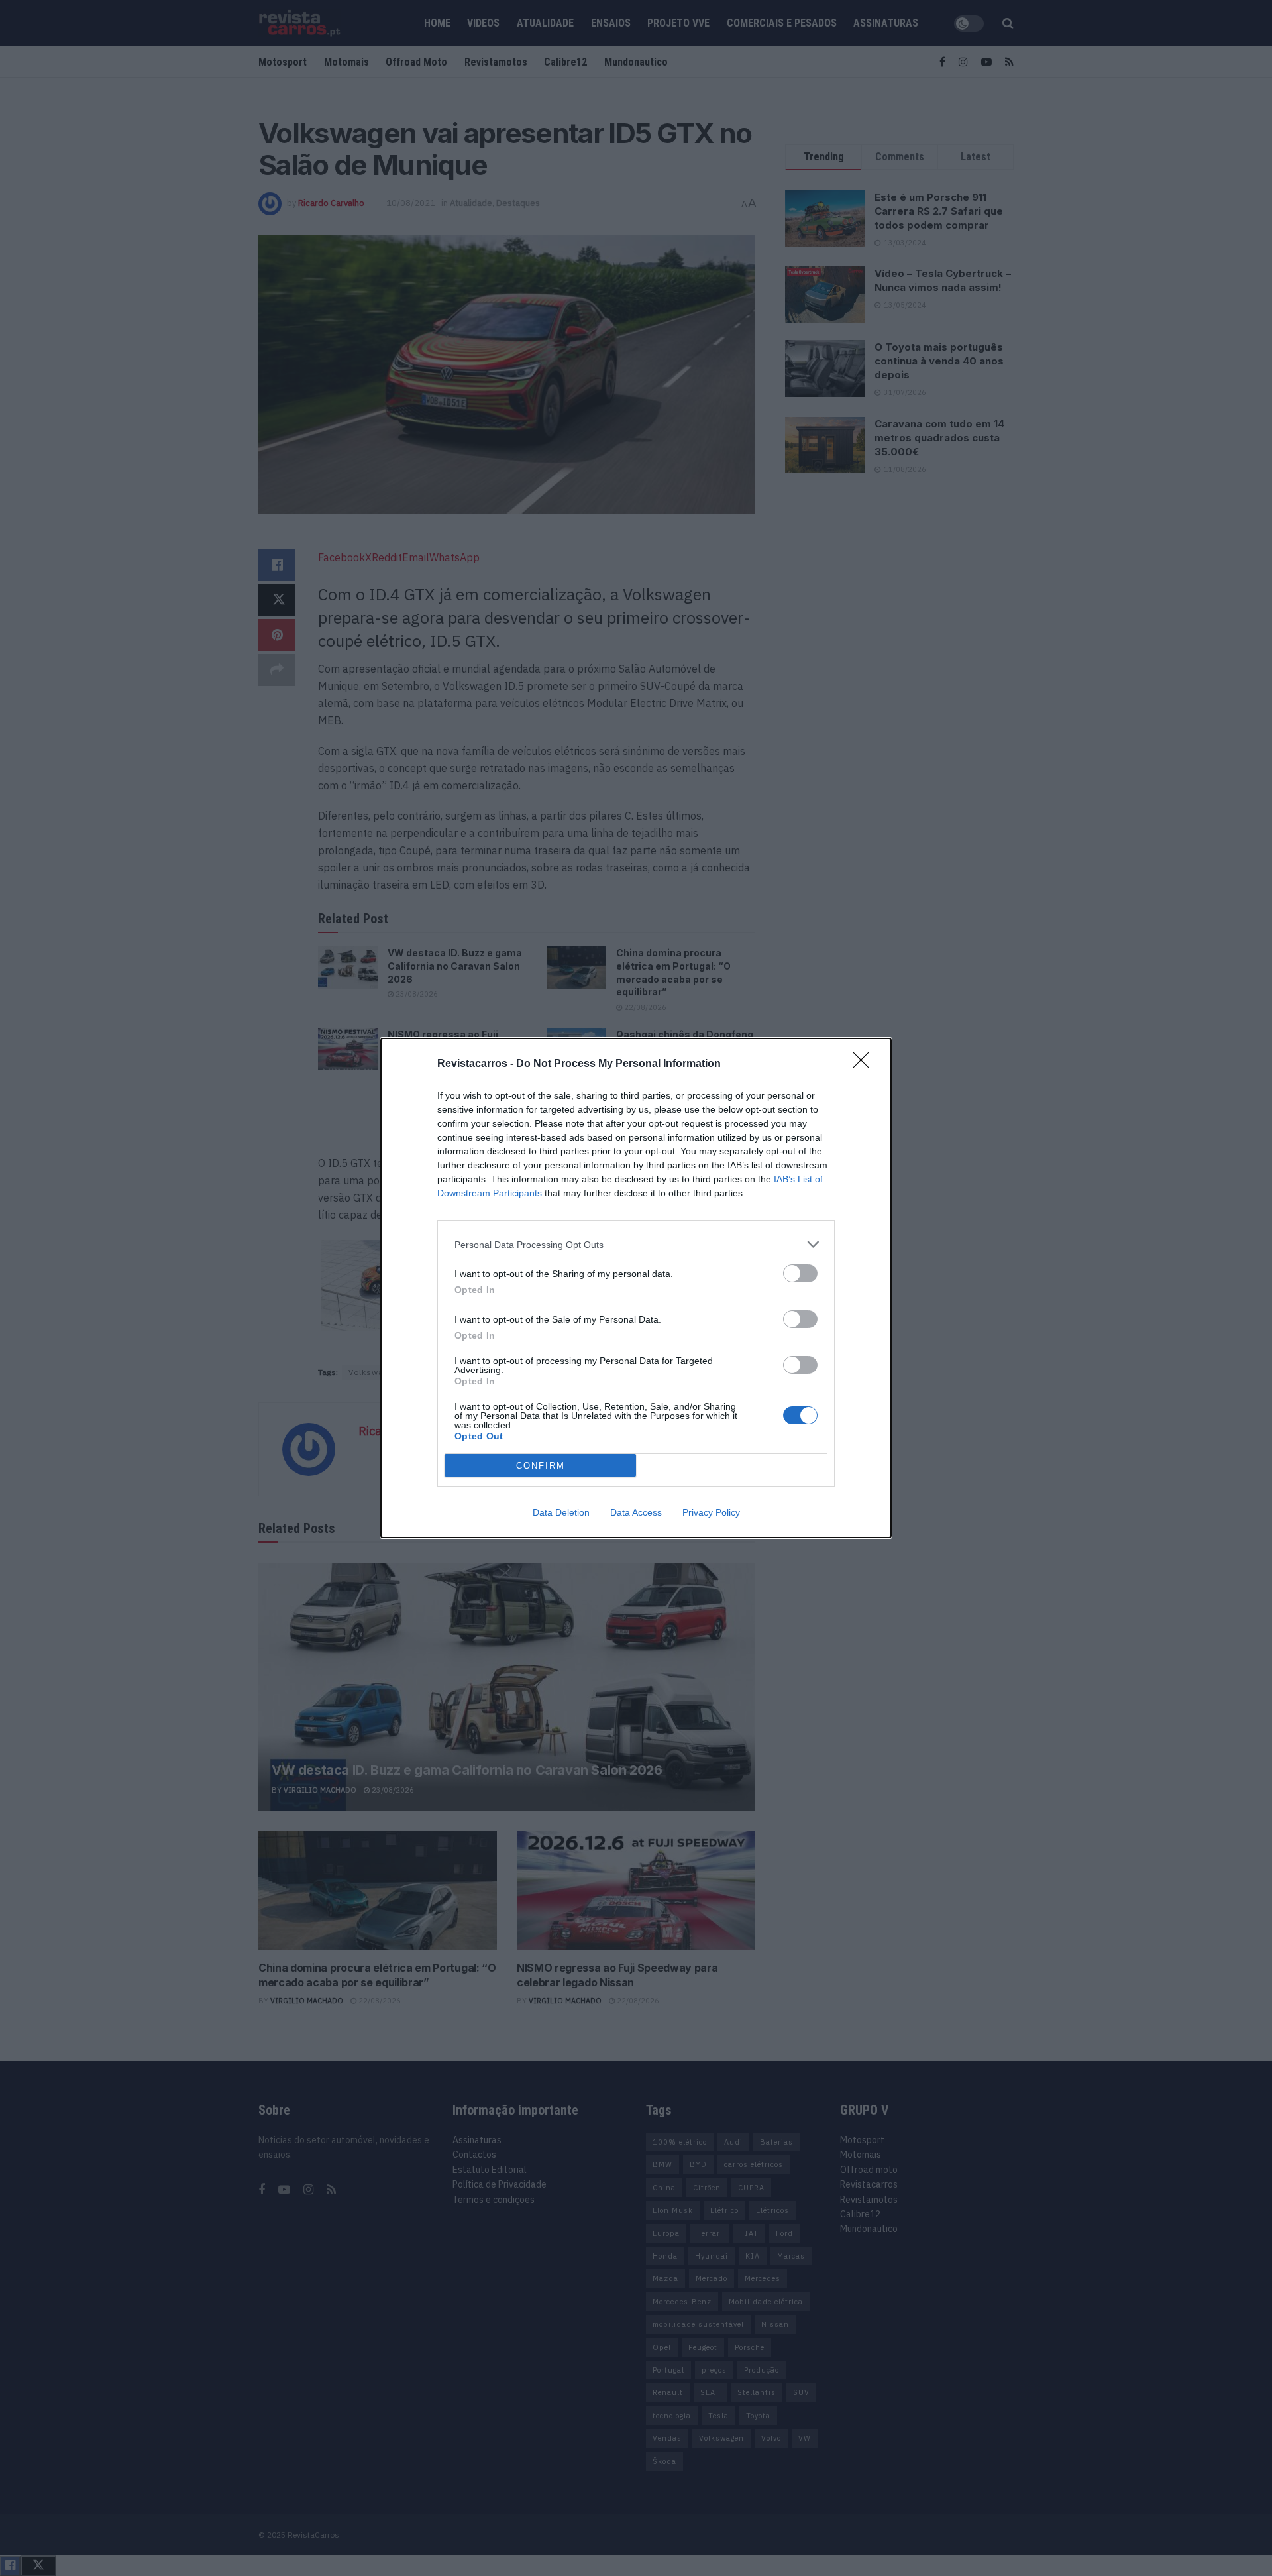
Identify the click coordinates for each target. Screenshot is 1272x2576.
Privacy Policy (711, 1512)
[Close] (865, 1064)
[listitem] (636, 1244)
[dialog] (636, 1288)
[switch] (800, 1273)
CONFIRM (541, 1466)
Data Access (636, 1512)
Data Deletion (561, 1512)
